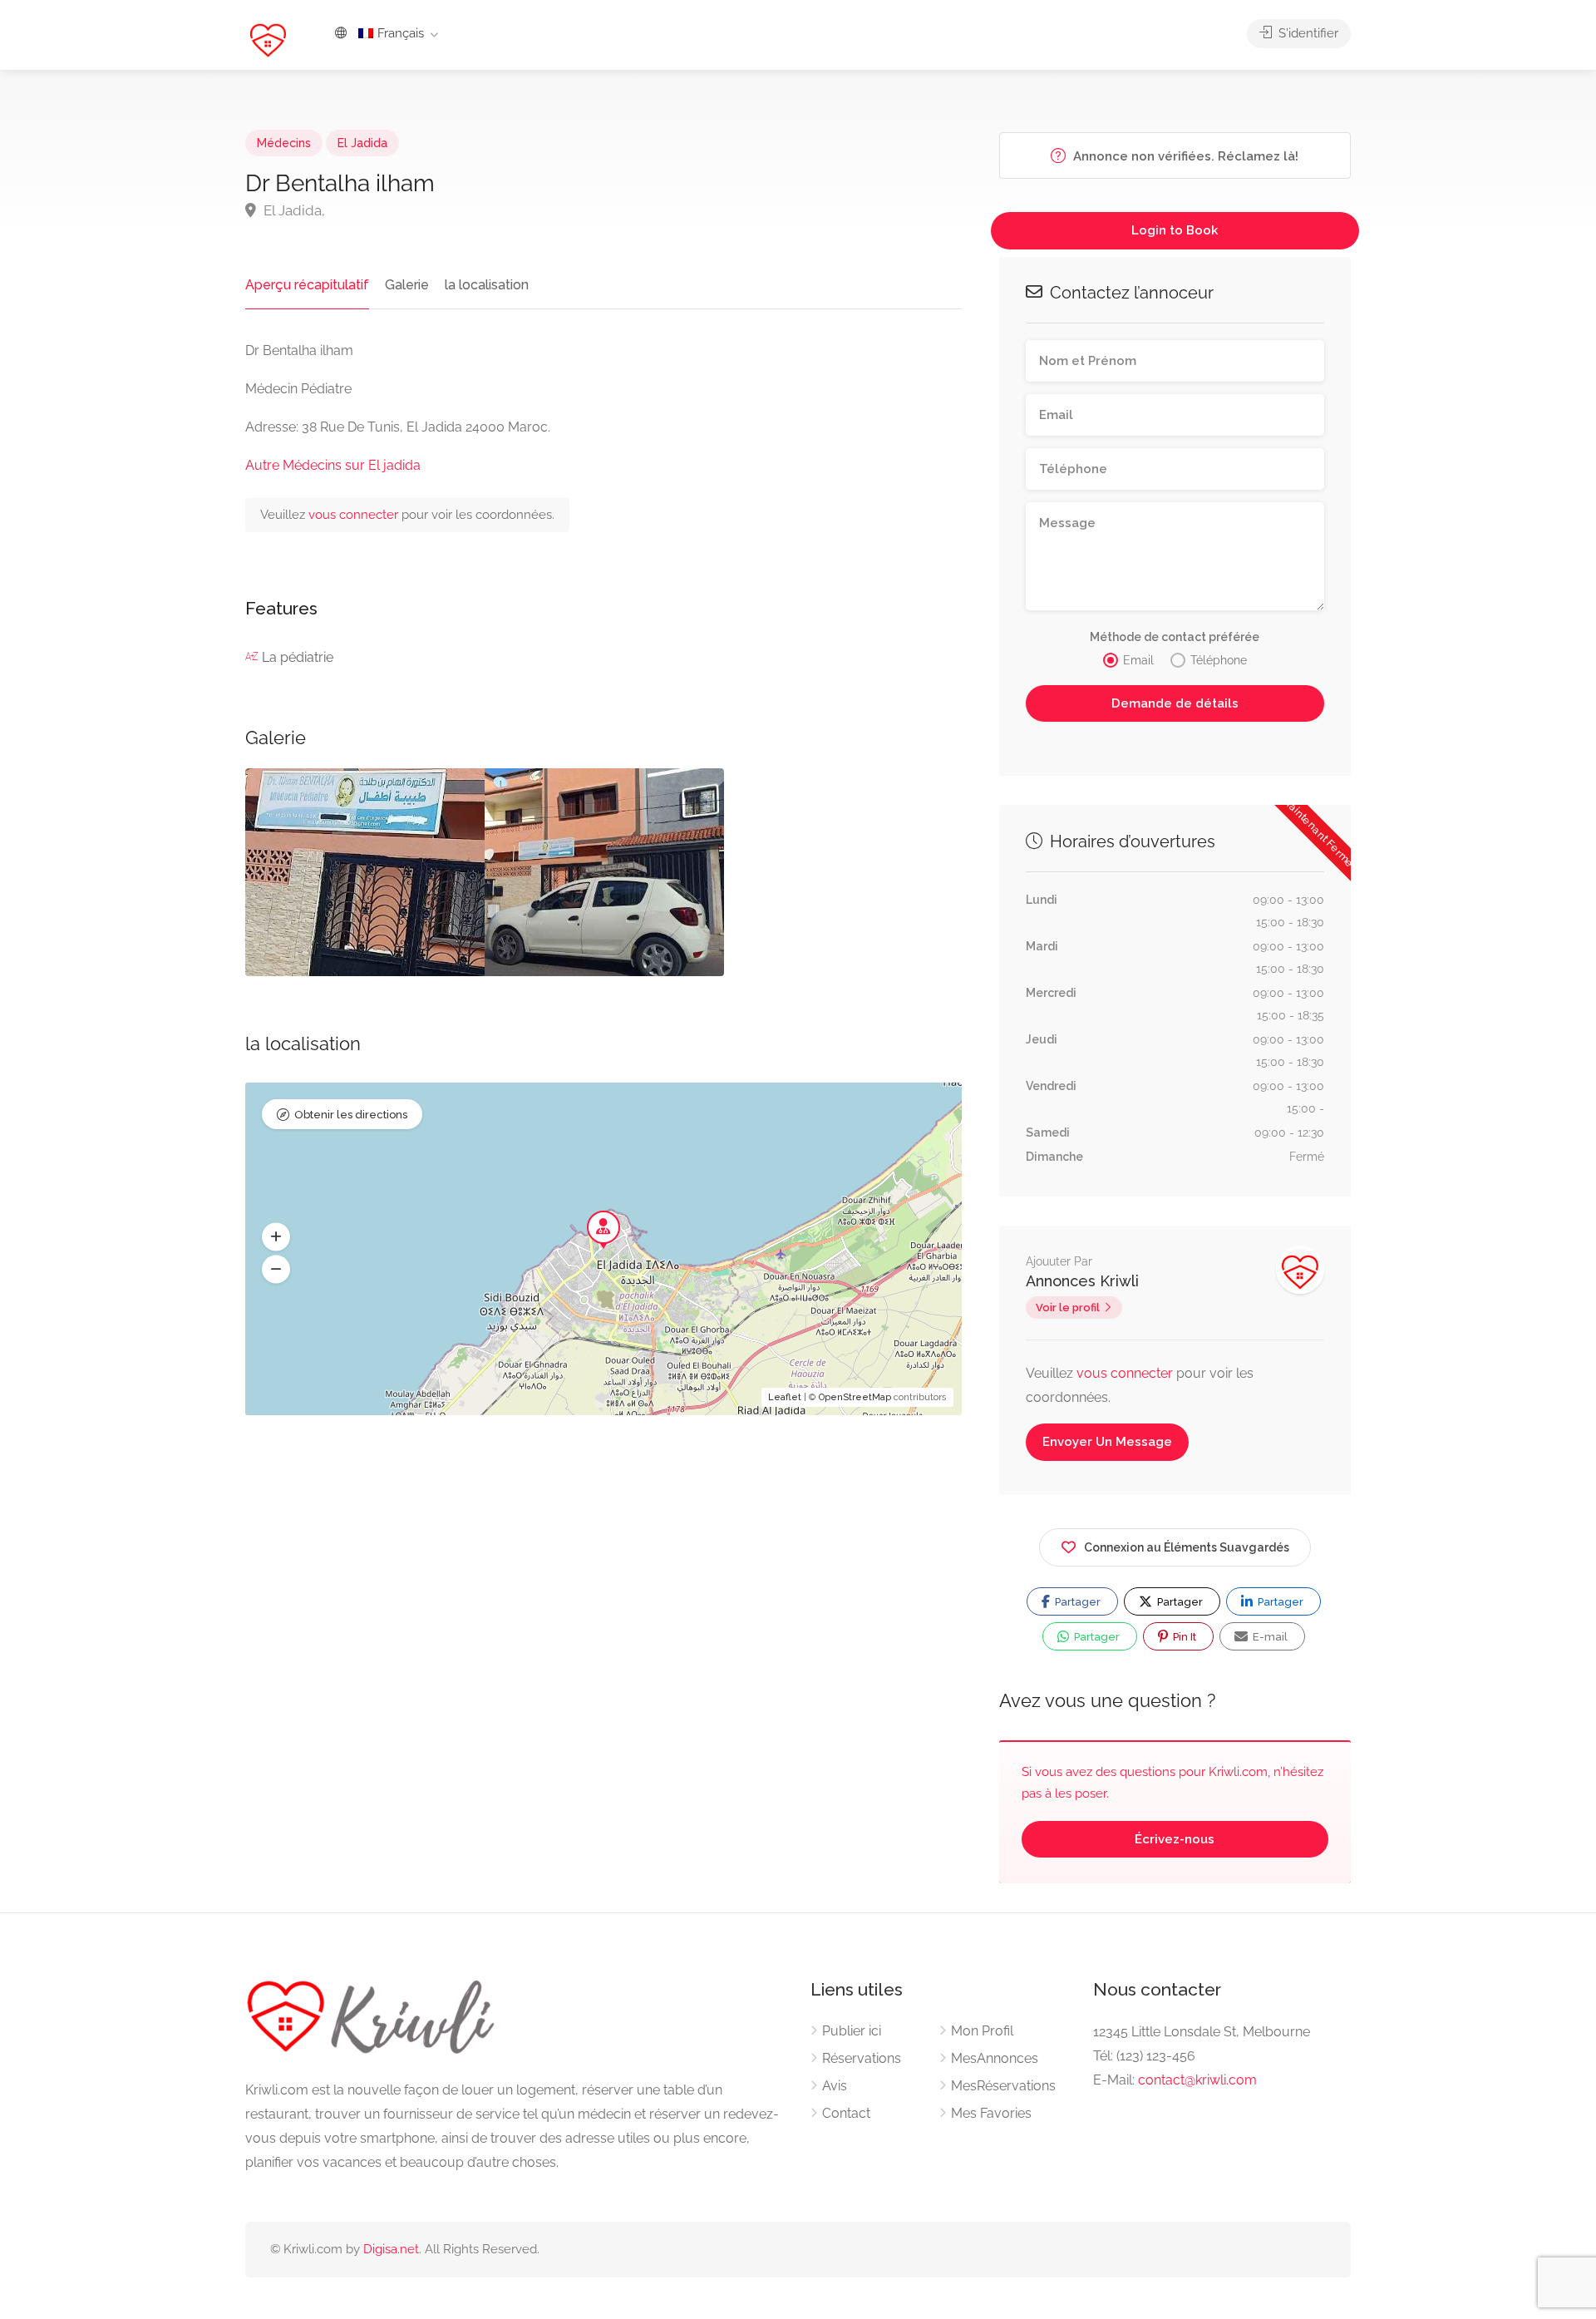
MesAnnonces (995, 2058)
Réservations (862, 2058)
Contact (846, 2113)
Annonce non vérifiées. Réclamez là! (1184, 156)
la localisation (487, 285)
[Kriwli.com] (268, 39)
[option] (365, 872)
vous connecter (355, 515)
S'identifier (1307, 33)
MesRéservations (1003, 2086)
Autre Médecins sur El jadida (333, 465)
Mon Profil (982, 2031)
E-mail (1269, 1637)
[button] (276, 1237)
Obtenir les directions (351, 1115)
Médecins (284, 143)
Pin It (1183, 1637)
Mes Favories (991, 2113)
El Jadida (362, 143)
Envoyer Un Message (1107, 1442)
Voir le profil (1068, 1308)
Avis (835, 2086)
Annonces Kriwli (1082, 1281)
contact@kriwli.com (1197, 2080)
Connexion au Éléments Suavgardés (1187, 1547)
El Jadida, (293, 210)
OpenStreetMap (855, 1397)
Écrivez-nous (1175, 1839)
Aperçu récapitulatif (307, 285)
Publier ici (852, 2031)
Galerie (407, 285)
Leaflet (785, 1397)
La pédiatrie (298, 657)
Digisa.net (391, 2249)
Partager (1076, 1602)
